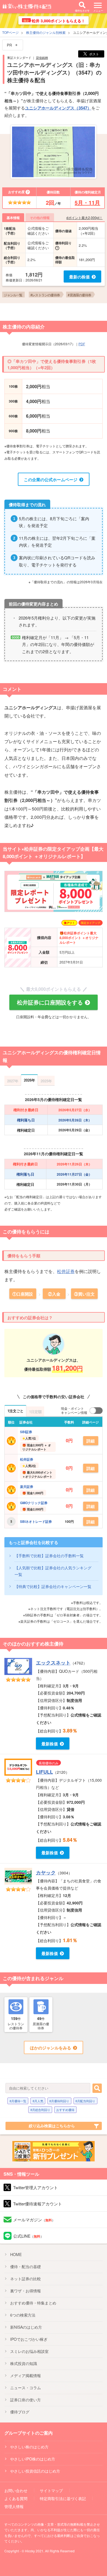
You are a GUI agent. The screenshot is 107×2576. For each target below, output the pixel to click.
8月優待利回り (59, 2101)
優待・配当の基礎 (26, 2266)
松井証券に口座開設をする (50, 1002)
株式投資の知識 (24, 2363)
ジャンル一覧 (13, 295)
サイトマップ (51, 2490)
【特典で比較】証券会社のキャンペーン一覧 (53, 1586)
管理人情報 (14, 2506)
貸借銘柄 (42, 58)
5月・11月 (87, 202)
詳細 (91, 1441)
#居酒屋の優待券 (79, 295)
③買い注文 (84, 1294)
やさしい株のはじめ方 (29, 2447)
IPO (29, 2339)
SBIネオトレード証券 (36, 1521)
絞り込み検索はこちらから (52, 2126)
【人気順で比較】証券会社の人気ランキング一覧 (53, 1571)
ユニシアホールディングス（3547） (58, 108)
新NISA (26, 2327)
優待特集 (33, 2303)
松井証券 (66, 1271)
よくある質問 (16, 2498)
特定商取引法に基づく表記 (63, 2498)
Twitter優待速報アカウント (38, 2204)
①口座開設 (23, 1294)
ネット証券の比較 (26, 2279)
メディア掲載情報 (26, 2375)
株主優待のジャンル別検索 (46, 32)
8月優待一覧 (18, 2101)
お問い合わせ (16, 2490)
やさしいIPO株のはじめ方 (33, 2459)
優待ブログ (20, 2412)
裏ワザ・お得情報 (26, 2291)
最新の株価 (79, 277)
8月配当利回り (85, 2101)
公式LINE (28, 2236)
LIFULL (44, 1772)
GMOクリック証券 (34, 1503)
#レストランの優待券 (45, 295)
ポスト (94, 54)
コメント (12, 689)
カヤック (46, 1873)
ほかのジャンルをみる (50, 2048)
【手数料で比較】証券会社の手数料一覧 (49, 1556)
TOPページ (10, 32)
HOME (16, 2254)
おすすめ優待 (65, 2110)
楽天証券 (27, 1487)
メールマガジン (34, 2220)
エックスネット (53, 1663)
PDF (82, 344)
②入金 (54, 1294)
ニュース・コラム (26, 2388)
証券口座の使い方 (26, 2400)
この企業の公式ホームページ (51, 480)
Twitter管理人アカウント (36, 2187)
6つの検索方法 (23, 2315)
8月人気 (38, 2101)
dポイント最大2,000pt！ (85, 217)
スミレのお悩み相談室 (29, 2351)
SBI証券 (26, 1432)
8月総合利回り (40, 2110)
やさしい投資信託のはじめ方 (35, 2471)
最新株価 (50, 1744)
